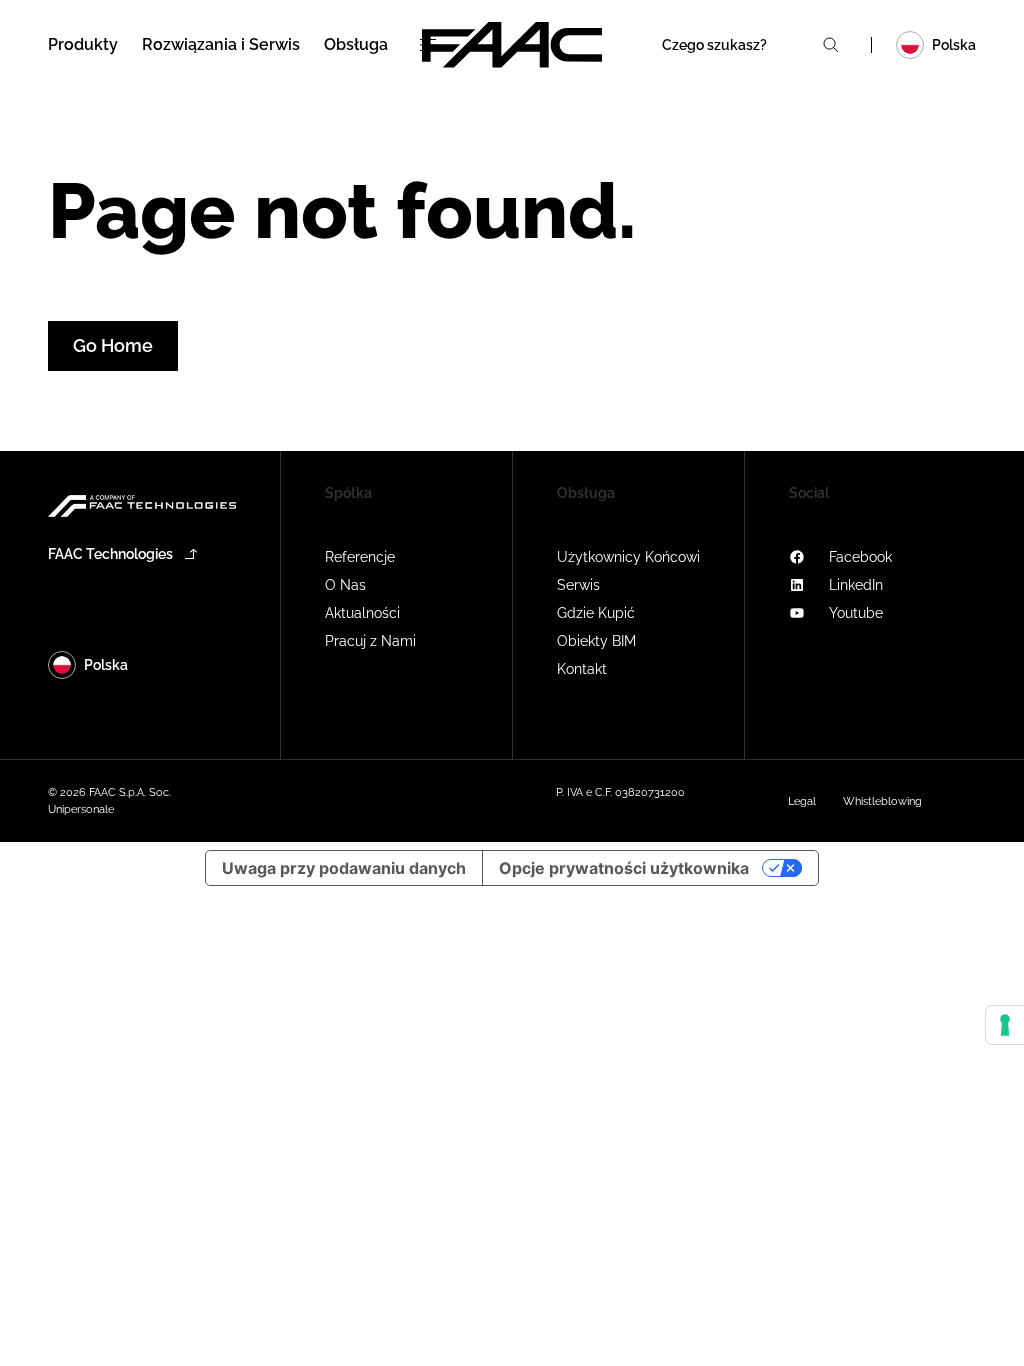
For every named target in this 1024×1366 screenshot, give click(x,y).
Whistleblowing (882, 801)
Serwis (578, 585)
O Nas (345, 585)
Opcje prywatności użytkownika (624, 868)
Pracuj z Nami (370, 641)
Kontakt (582, 669)
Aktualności (362, 613)
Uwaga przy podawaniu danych (344, 868)
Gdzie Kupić (596, 613)
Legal (802, 801)
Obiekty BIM (596, 641)
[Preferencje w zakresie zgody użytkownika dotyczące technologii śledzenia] (1005, 1025)
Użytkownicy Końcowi (628, 557)
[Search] (831, 45)
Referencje (360, 557)
